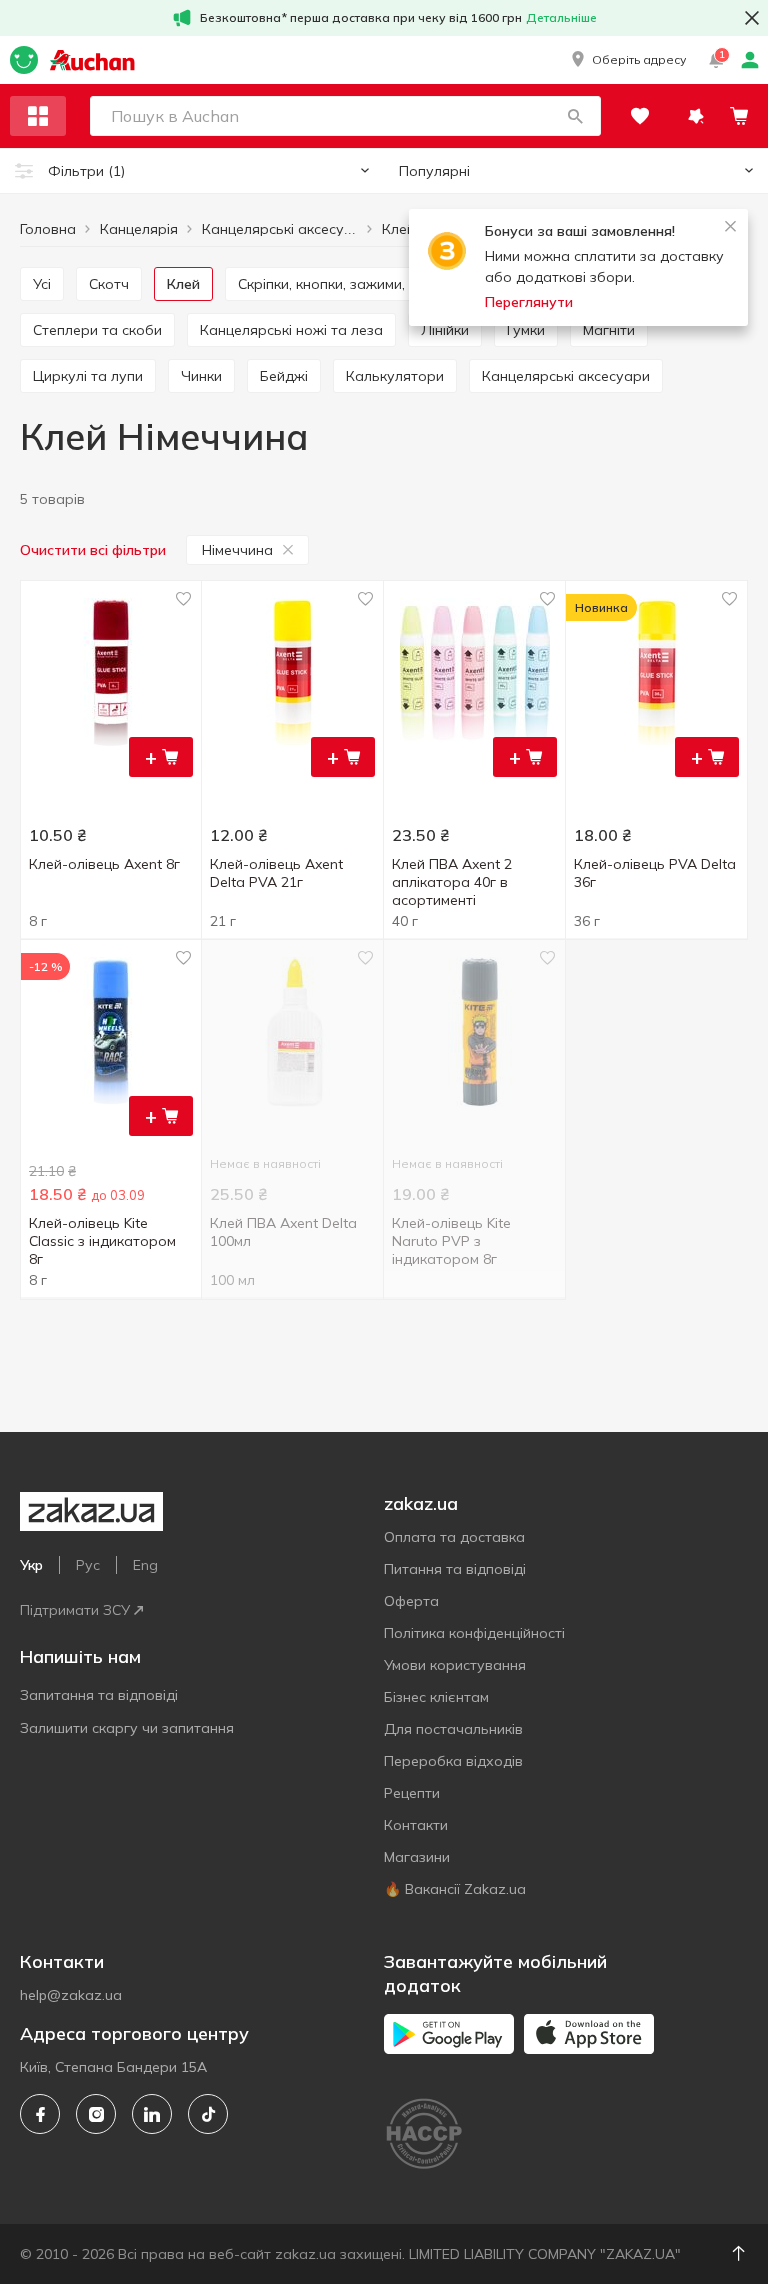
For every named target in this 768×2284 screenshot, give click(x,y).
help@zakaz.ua (71, 1995)
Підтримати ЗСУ (75, 1610)
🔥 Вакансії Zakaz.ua (455, 1889)
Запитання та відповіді (99, 1695)
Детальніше (561, 17)
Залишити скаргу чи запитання (127, 1728)
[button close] (752, 18)
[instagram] (96, 2114)
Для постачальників (453, 1729)
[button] (627, 60)
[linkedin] (152, 2114)
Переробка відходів (453, 1761)
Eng (145, 1565)
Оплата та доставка (454, 1537)
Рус (88, 1565)
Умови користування (455, 1665)
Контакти (416, 1825)
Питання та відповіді (455, 1569)
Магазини (417, 1857)
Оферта (411, 1601)
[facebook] (40, 2114)
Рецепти (412, 1793)
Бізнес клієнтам (436, 1697)
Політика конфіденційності (474, 1633)
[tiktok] (208, 2114)
